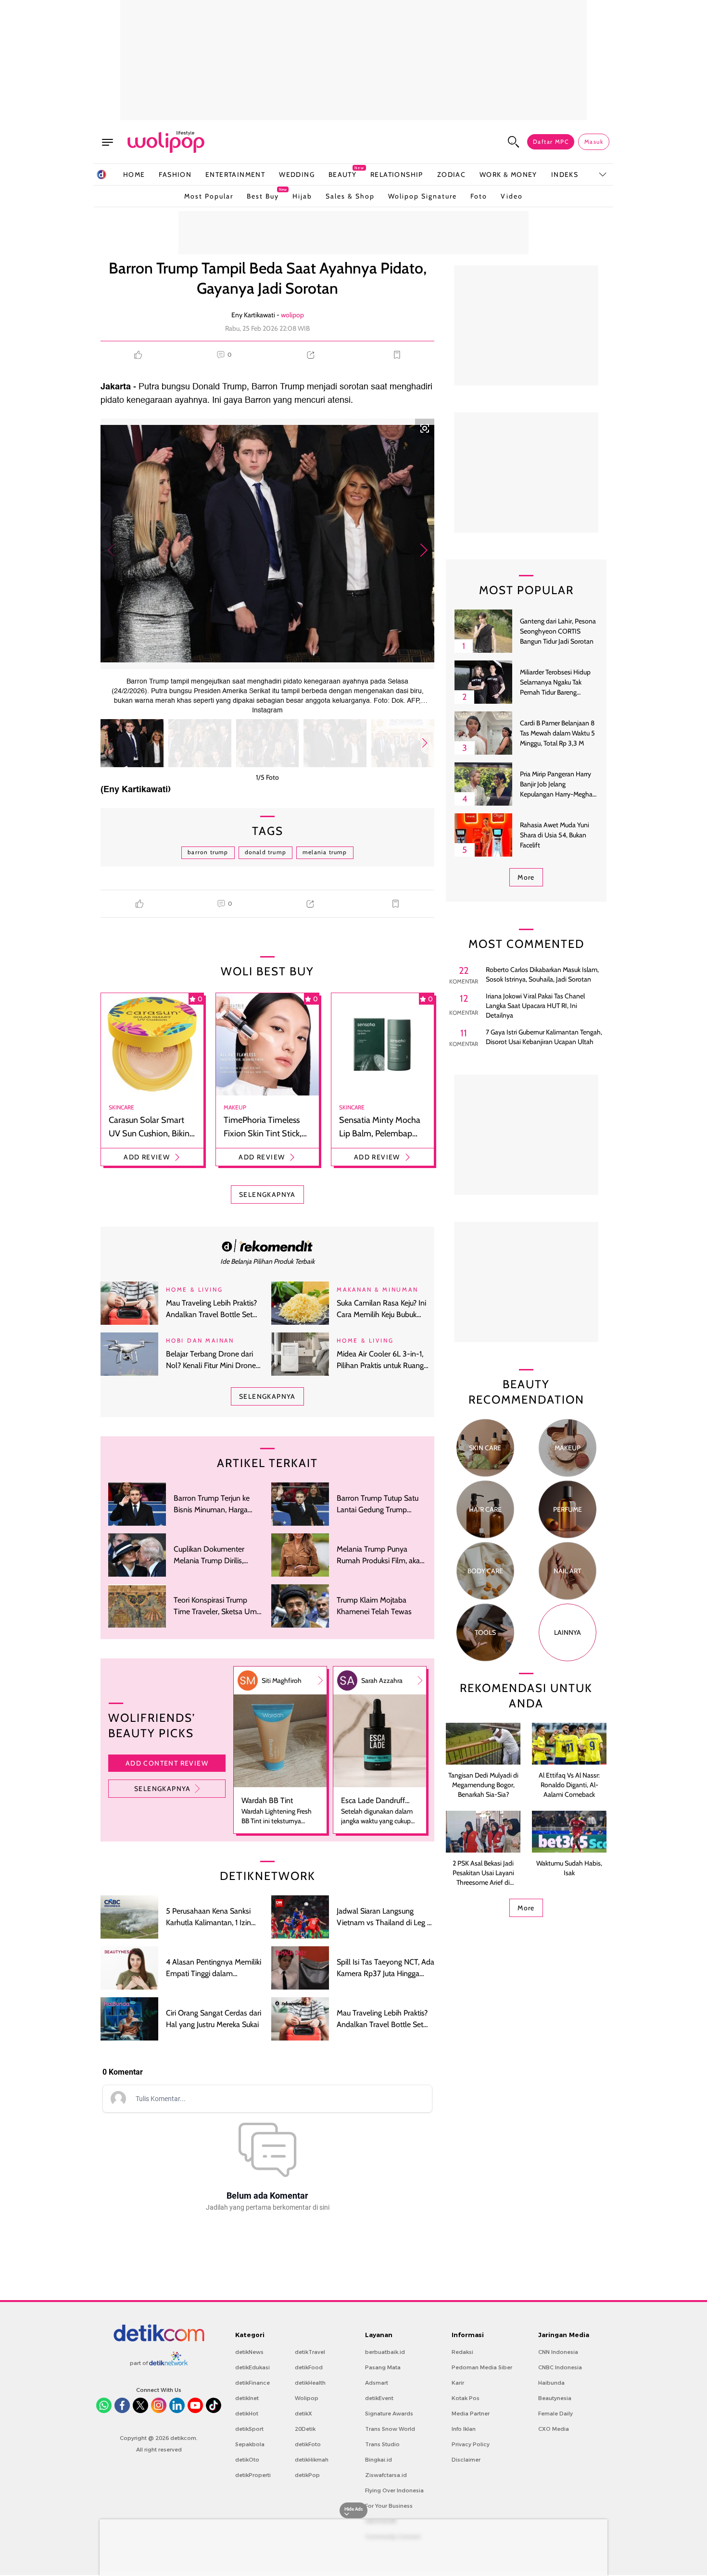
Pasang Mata (383, 2367)
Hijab (302, 196)
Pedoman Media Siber (482, 2367)
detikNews (249, 2352)
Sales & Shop (350, 196)
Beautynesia (555, 2398)
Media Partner (471, 2414)
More (526, 877)
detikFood (309, 2367)
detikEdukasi (252, 2367)
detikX (303, 2414)
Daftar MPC (551, 142)
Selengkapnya (163, 1789)
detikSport (249, 2429)
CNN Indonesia (558, 2352)
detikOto (247, 2460)
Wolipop (307, 2398)
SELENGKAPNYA (267, 1195)
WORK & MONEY (508, 174)
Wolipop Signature (423, 196)
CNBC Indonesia (560, 2367)
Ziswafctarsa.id (386, 2475)
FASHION (175, 174)
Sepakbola (250, 2444)
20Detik (305, 2429)
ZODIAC (451, 174)
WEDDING (297, 174)
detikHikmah (312, 2460)
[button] (423, 550)
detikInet (247, 2398)
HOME (134, 174)
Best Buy (263, 194)
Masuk (594, 142)
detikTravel (310, 2352)
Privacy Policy (471, 2444)
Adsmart (377, 2383)
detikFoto (308, 2444)
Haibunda (551, 2383)
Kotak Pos (466, 2398)
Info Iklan (464, 2429)
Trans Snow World (390, 2429)
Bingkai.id (379, 2460)
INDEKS (565, 174)
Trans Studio (382, 2444)
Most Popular (209, 196)
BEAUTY (342, 174)
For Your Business (389, 2506)
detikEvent (379, 2398)
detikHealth (310, 2383)
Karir (458, 2383)
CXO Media (554, 2429)
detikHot (247, 2414)
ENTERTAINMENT (235, 174)
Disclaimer (466, 2460)
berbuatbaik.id (385, 2352)
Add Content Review (167, 1763)
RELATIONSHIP (397, 174)
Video (512, 196)
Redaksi (462, 2352)
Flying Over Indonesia (394, 2490)
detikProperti (253, 2475)
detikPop (307, 2475)
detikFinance (252, 2383)
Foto (479, 196)
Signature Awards (389, 2414)
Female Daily (555, 2414)
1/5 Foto (267, 777)
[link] (267, 1245)
